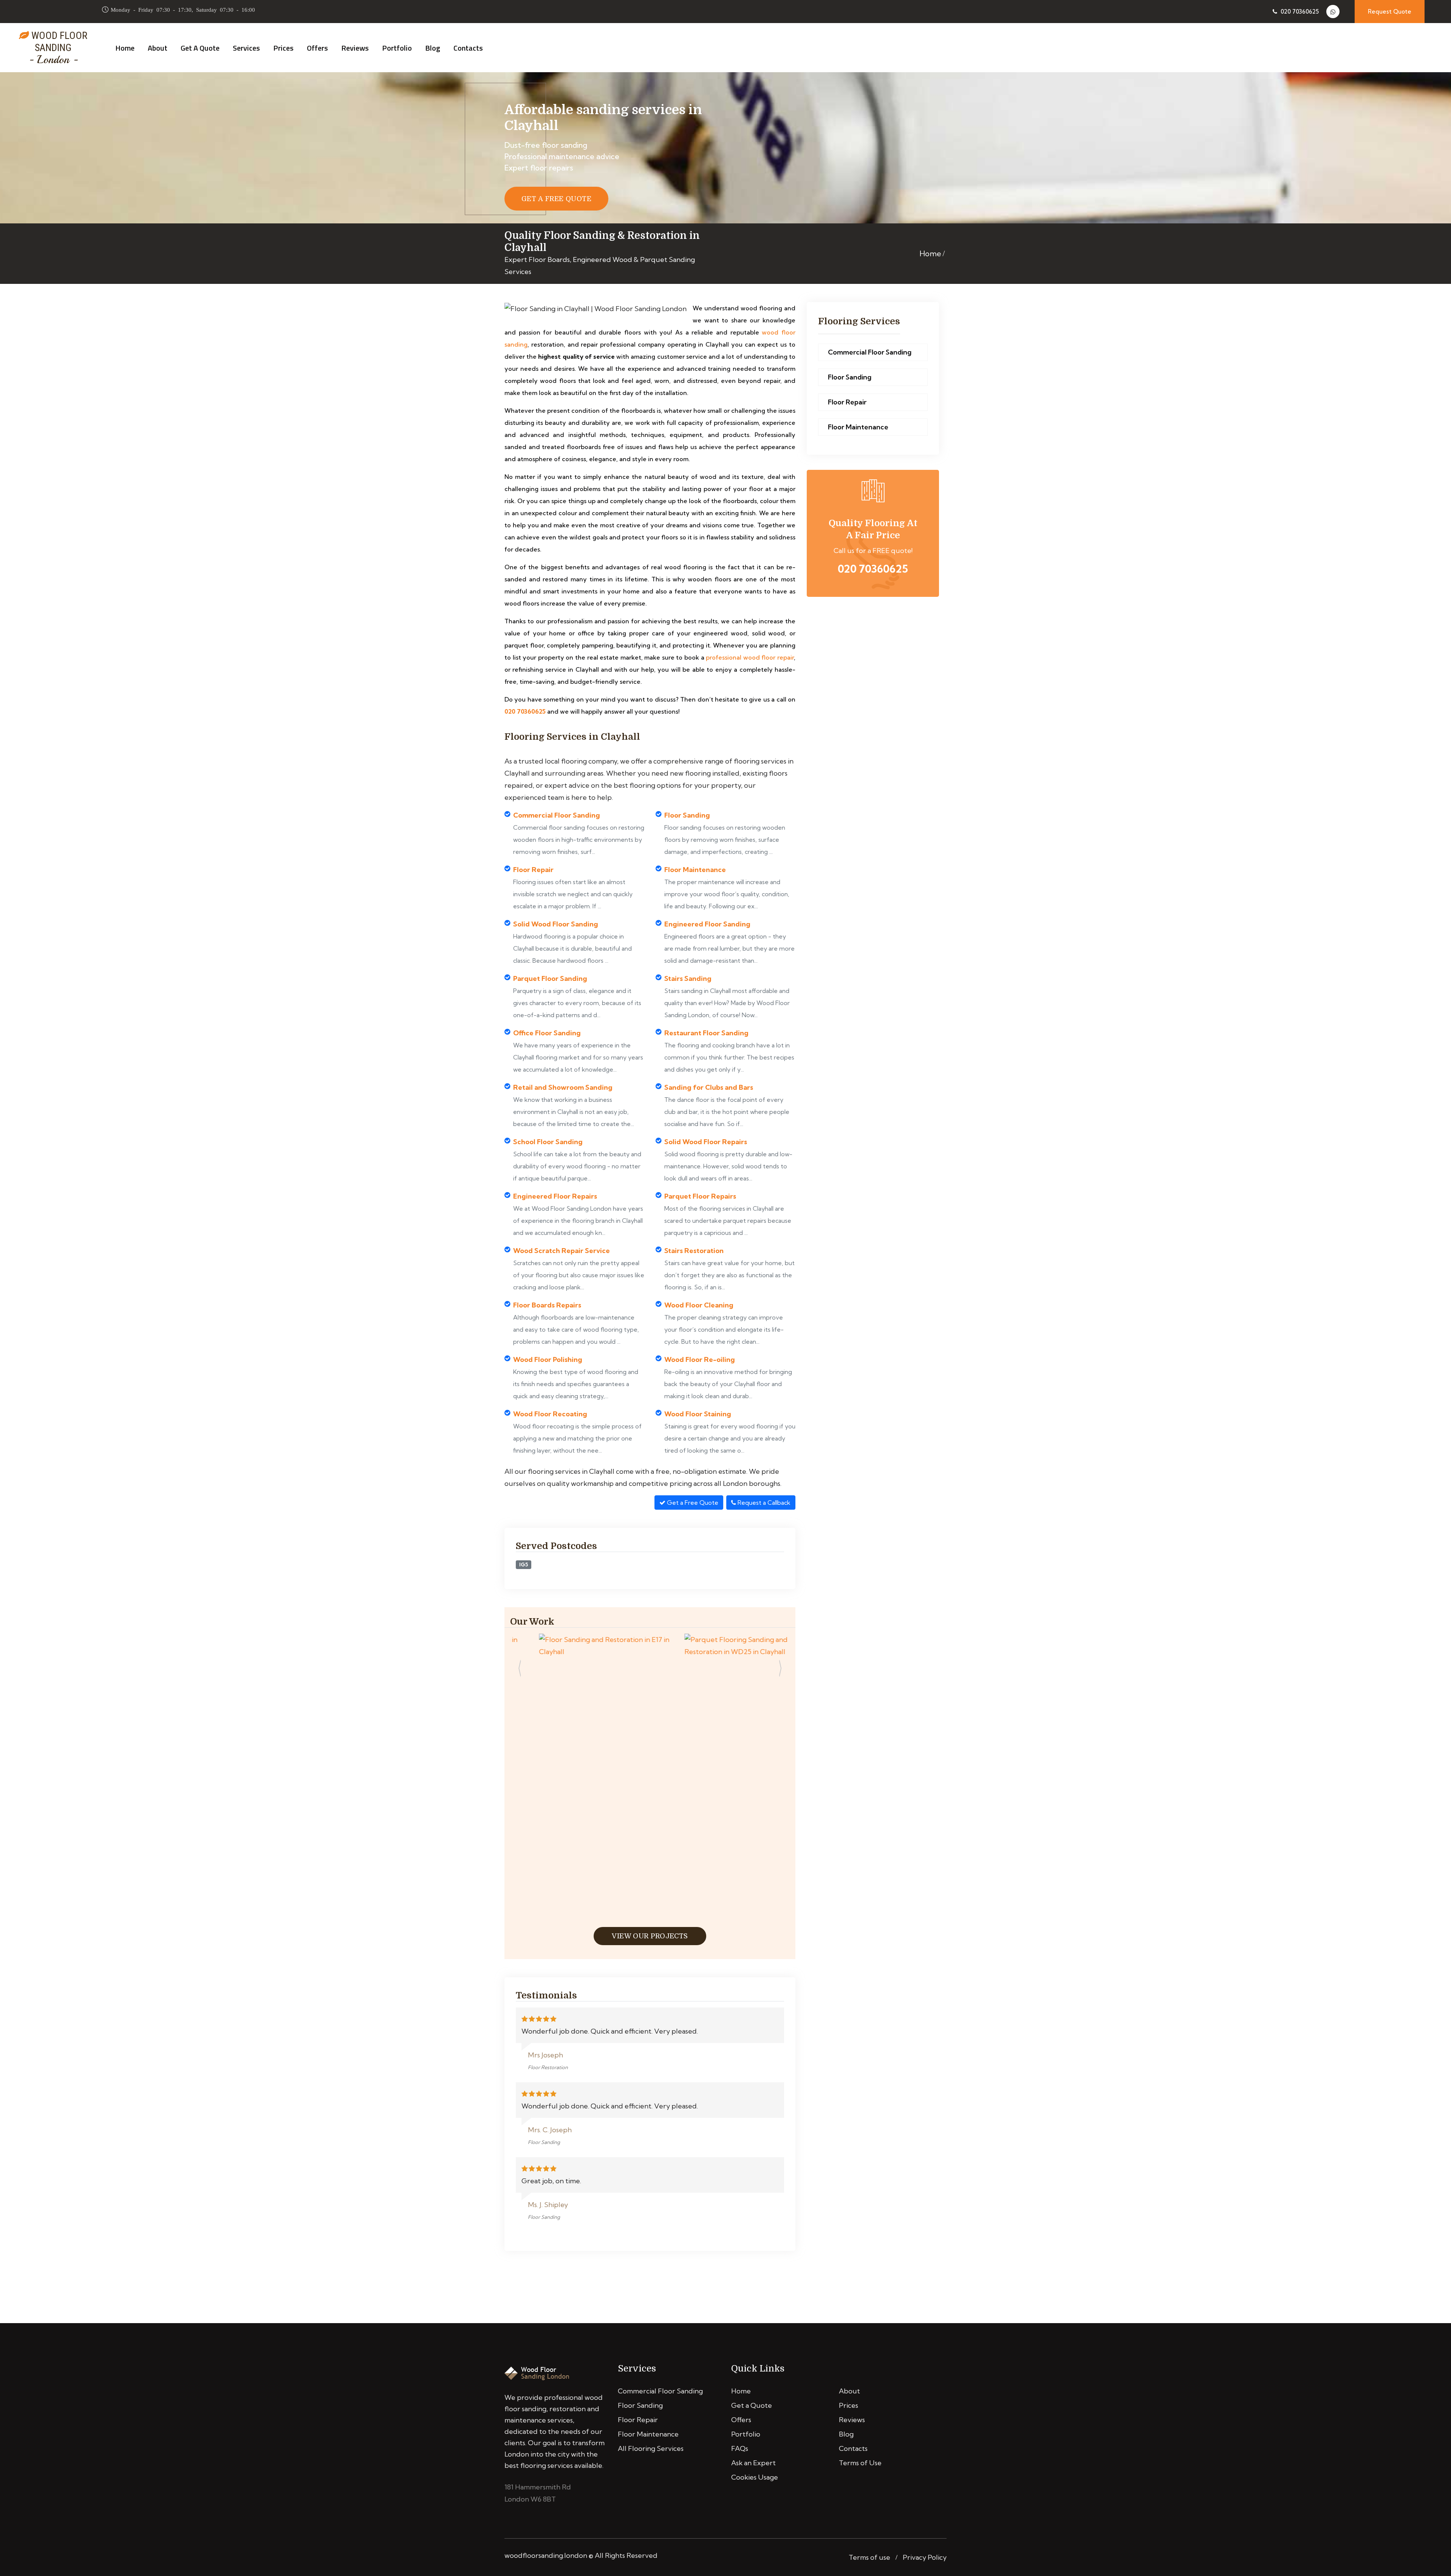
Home (125, 48)
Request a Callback (763, 1503)
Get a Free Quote (692, 1503)
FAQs (740, 2448)
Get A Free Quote (556, 199)
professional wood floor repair (750, 657)
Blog (433, 48)
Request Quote (1390, 12)
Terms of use (869, 2557)
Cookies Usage (755, 2477)
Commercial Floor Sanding (870, 352)
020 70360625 (1299, 12)
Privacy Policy (925, 2557)
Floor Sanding (850, 377)
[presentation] (520, 1670)
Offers (317, 48)
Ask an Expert (753, 2463)
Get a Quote (200, 48)
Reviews (355, 48)
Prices (283, 48)
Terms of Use (860, 2463)
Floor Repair (847, 402)
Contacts (468, 48)
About (158, 48)
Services (246, 48)
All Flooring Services (651, 2448)
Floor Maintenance (858, 427)
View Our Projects (650, 1936)
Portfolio (397, 48)
